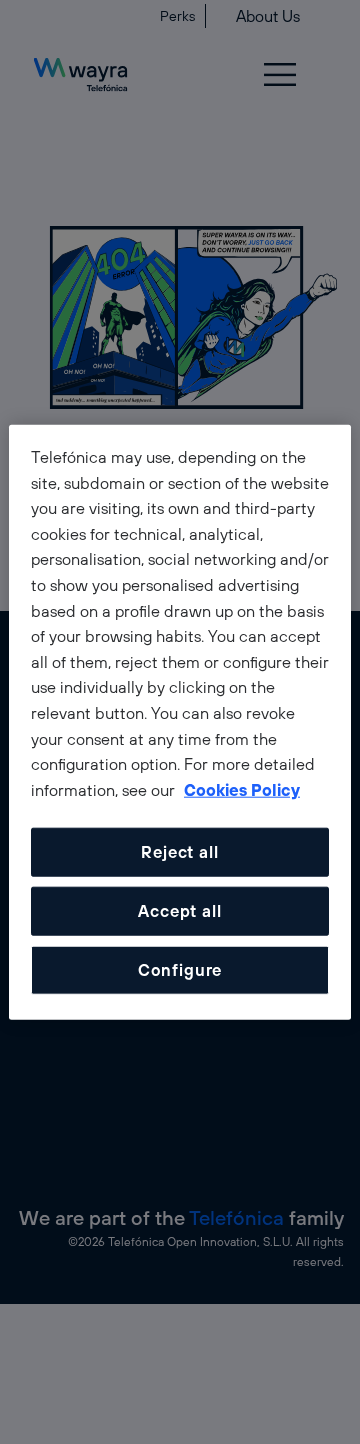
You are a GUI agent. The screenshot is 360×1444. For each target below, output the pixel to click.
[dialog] (180, 722)
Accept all (179, 911)
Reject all (179, 852)
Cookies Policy (242, 789)
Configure (180, 970)
